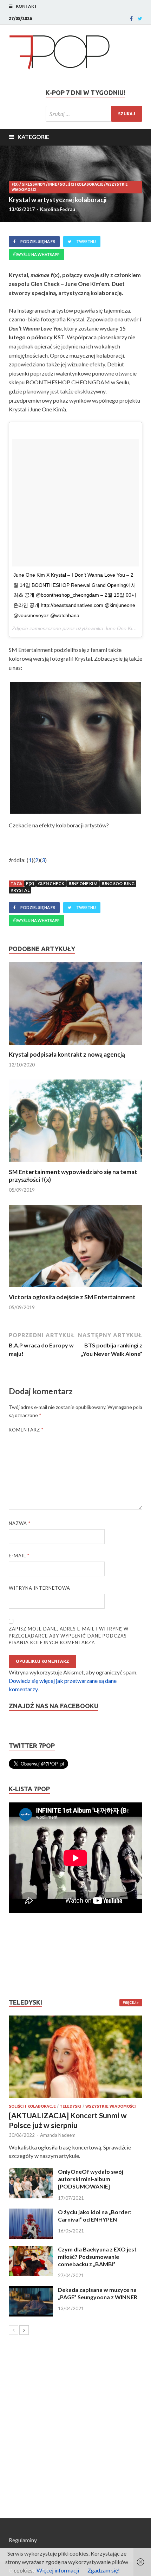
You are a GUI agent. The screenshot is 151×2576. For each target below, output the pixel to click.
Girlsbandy (33, 184)
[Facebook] (131, 19)
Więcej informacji (58, 2570)
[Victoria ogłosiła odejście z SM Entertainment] (75, 1289)
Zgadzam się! (104, 2570)
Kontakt (27, 6)
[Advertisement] (30, 1956)
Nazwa (20, 1523)
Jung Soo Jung (118, 883)
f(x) (15, 184)
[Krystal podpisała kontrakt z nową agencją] (75, 1046)
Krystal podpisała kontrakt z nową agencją (67, 1054)
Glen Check (51, 883)
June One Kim (83, 883)
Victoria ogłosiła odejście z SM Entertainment (72, 1297)
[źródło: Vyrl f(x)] (75, 748)
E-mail (19, 1556)
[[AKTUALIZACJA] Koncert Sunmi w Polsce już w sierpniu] (75, 2057)
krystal (20, 890)
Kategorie (33, 137)
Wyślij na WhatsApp (38, 254)
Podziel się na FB (38, 241)
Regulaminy (23, 2540)
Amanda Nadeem (58, 2135)
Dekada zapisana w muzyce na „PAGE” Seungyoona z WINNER (98, 2293)
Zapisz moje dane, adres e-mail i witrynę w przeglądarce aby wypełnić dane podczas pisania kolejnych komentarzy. (69, 1636)
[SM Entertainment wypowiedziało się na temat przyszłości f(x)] (75, 1164)
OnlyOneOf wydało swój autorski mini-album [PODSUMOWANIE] (91, 2179)
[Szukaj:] (94, 114)
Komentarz (26, 1430)
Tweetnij (86, 241)
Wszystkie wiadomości (111, 2106)
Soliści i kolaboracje (81, 184)
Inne (52, 184)
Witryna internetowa (40, 1588)
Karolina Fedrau (58, 209)
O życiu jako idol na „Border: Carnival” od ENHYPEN (95, 2216)
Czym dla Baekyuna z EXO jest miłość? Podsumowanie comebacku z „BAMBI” (97, 2257)
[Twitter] (140, 19)
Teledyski (71, 2106)
